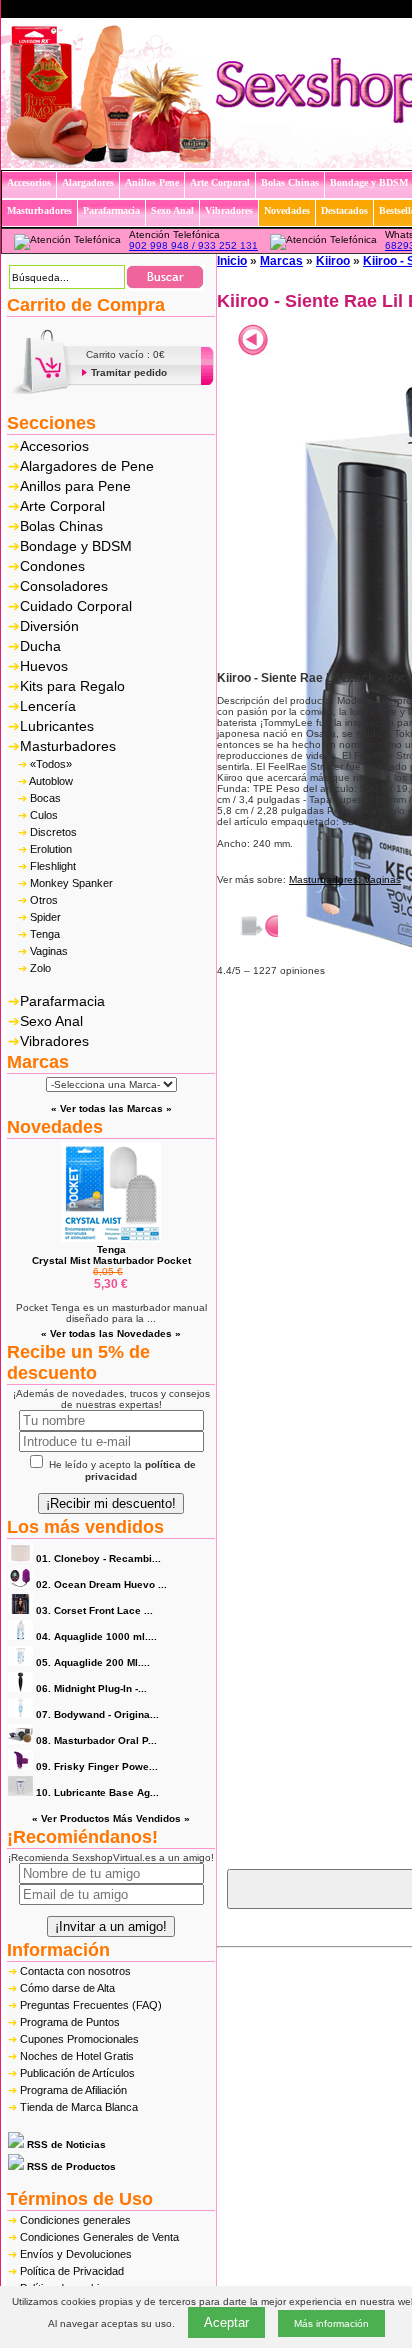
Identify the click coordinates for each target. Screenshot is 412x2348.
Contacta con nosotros (75, 1971)
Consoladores (64, 586)
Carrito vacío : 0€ (125, 354)
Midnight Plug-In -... (91, 1688)
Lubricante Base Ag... (97, 1792)
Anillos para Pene (75, 486)
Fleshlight (53, 866)
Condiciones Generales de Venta (99, 2237)
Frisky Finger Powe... (97, 1766)
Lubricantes (57, 726)
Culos (44, 815)
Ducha (40, 646)
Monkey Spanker (71, 883)
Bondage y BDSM (76, 546)
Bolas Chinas (61, 526)
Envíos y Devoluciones (76, 2254)
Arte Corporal (62, 506)
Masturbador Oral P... (96, 1740)
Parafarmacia (62, 1001)
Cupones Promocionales (79, 2039)
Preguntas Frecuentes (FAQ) (91, 2005)
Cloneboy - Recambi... (98, 1558)
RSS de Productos (70, 2166)
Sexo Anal (51, 1021)
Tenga (45, 934)
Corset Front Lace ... (94, 1610)
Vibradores (54, 1041)
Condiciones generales (75, 2220)
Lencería (48, 706)
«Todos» (51, 764)
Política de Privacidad (72, 2271)
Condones (52, 566)
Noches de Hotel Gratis (77, 2056)
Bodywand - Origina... (97, 1714)
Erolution (51, 849)
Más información (331, 2323)
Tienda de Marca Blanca (79, 2107)
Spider (45, 917)
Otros (44, 900)
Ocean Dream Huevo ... (101, 1584)
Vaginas (49, 951)
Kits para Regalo (72, 686)
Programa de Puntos (70, 2022)
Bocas (45, 798)
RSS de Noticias (65, 2144)
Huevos (44, 666)
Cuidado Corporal (76, 606)
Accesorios (54, 446)
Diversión (49, 626)
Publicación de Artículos (77, 2073)
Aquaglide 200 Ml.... (93, 1662)
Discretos (53, 832)
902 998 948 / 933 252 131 (193, 245)
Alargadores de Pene (87, 466)
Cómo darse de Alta (67, 1988)
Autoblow (51, 781)
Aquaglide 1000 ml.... (96, 1636)
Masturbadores (68, 746)
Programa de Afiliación (73, 2090)
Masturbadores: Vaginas (345, 879)
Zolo (40, 968)
